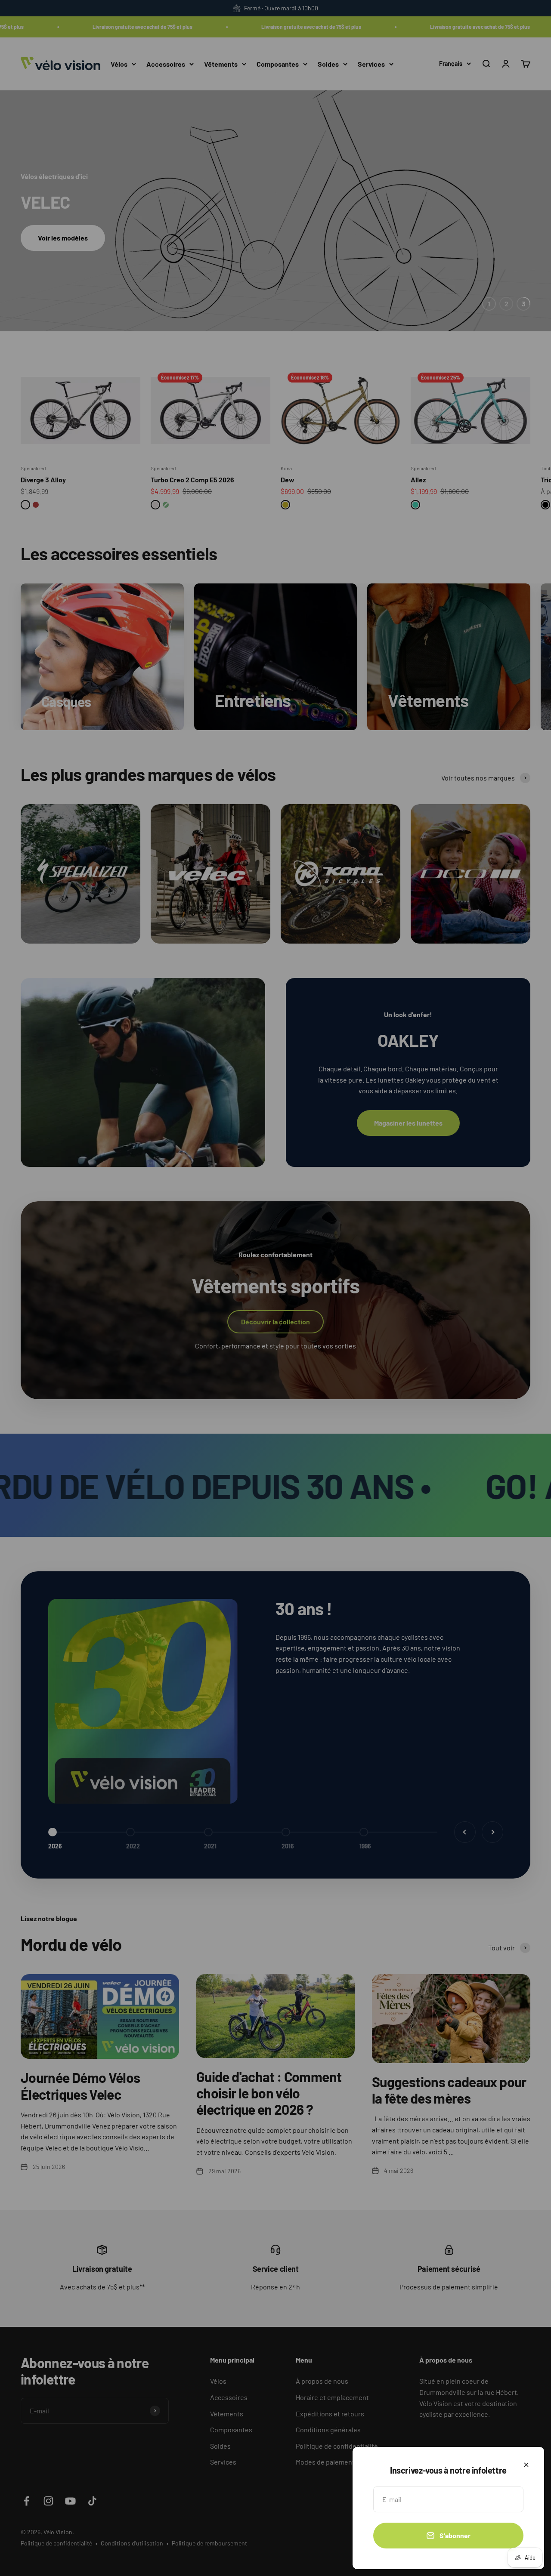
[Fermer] (526, 2465)
